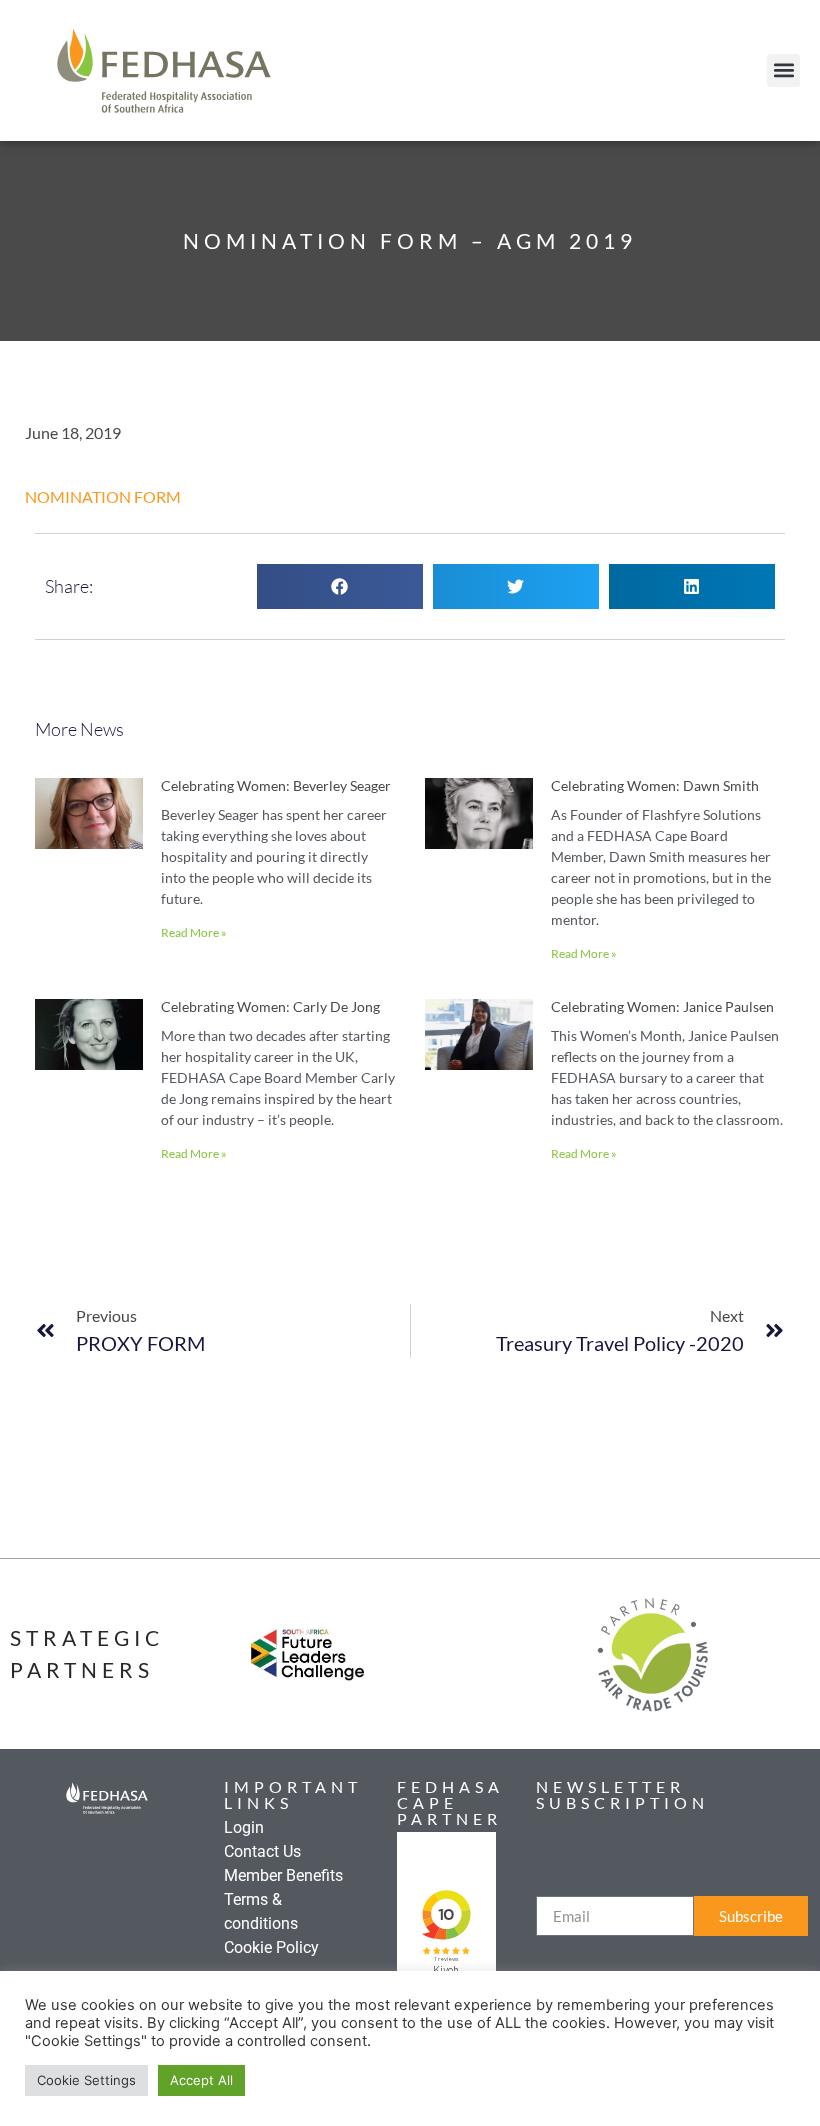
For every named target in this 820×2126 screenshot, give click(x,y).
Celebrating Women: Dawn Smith (655, 785)
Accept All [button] (201, 2080)
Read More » (194, 932)
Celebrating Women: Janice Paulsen (662, 1006)
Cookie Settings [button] (86, 2080)
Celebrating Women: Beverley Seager (276, 785)
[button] (783, 70)
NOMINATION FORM (103, 496)
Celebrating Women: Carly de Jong (270, 1006)
